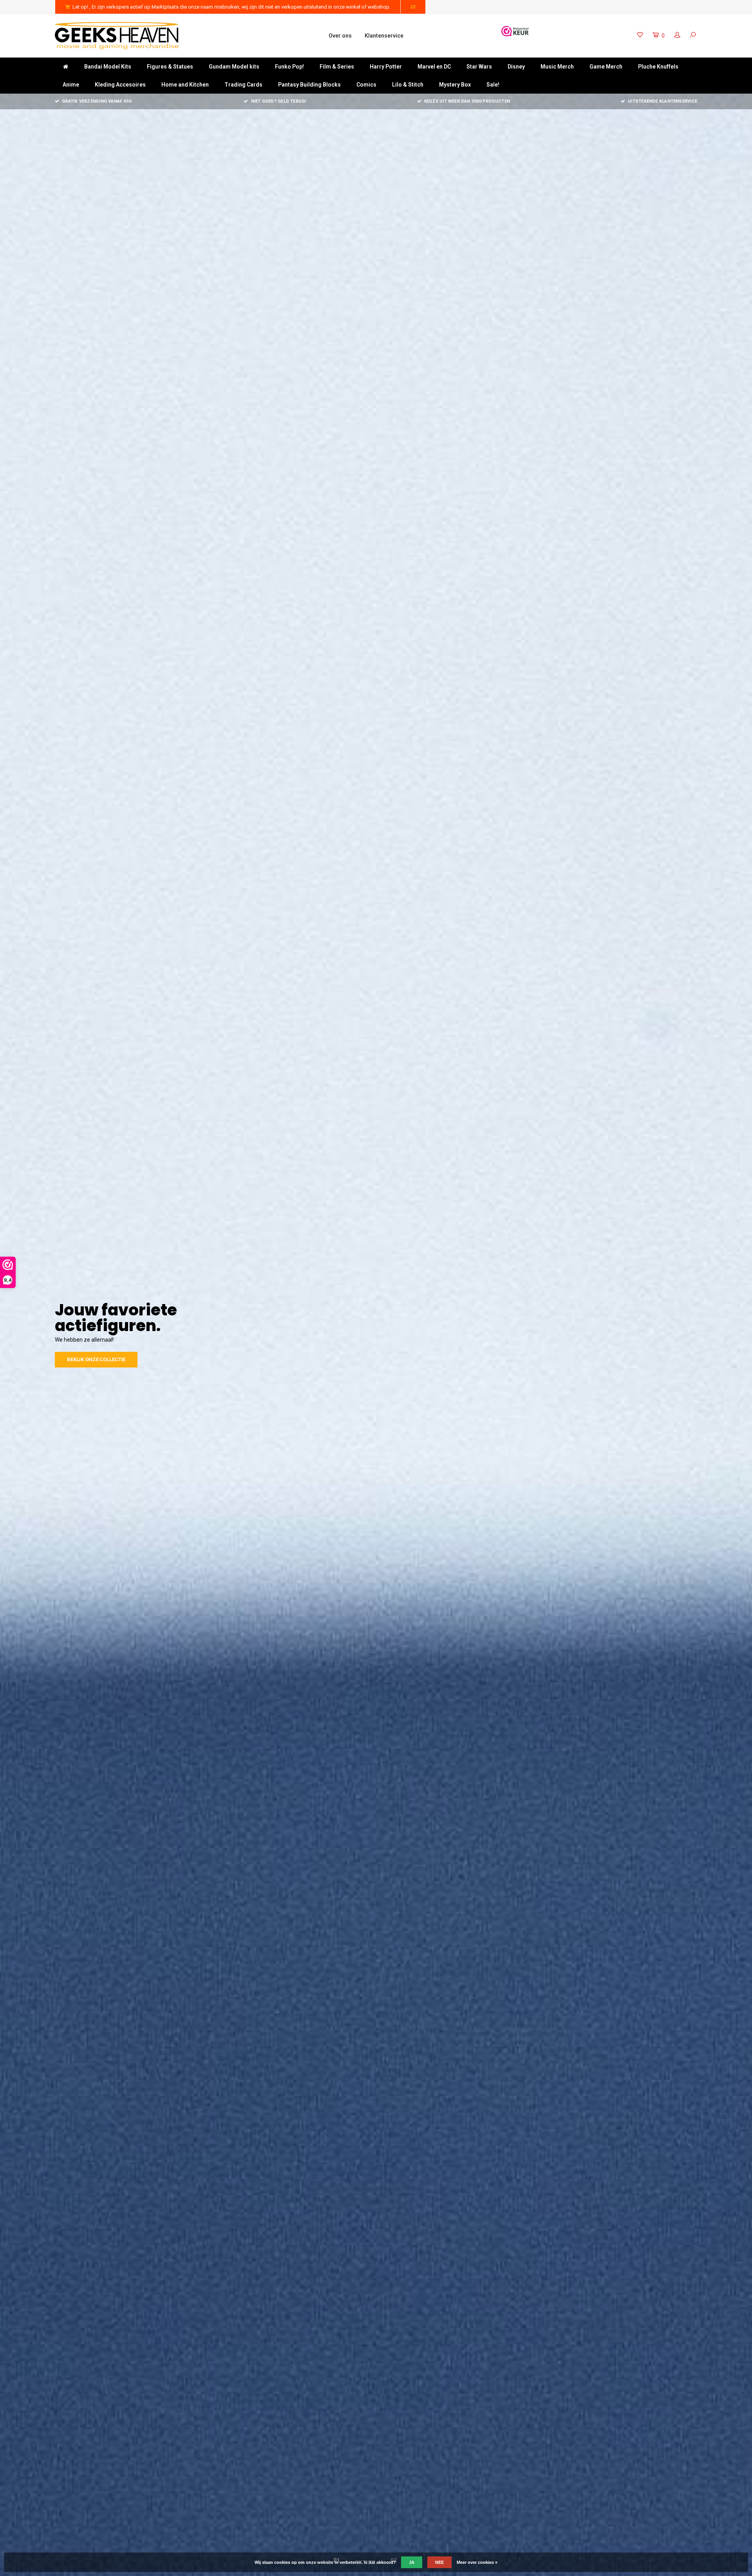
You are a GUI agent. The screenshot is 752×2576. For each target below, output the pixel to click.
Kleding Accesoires (120, 85)
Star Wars (479, 67)
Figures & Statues (170, 67)
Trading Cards (243, 85)
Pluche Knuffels (658, 67)
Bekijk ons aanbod (92, 1352)
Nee (439, 2562)
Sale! (493, 85)
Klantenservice (384, 36)
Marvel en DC (434, 67)
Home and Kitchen (185, 85)
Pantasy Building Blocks (309, 85)
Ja (412, 2562)
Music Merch (557, 67)
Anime (71, 85)
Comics (366, 85)
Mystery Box (455, 85)
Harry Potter (386, 67)
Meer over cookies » (477, 2562)
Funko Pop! (289, 67)
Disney (516, 67)
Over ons (340, 36)
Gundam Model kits (234, 67)
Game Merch (606, 67)
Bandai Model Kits (108, 67)
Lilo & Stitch (408, 85)
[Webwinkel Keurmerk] (515, 31)
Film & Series (337, 67)
